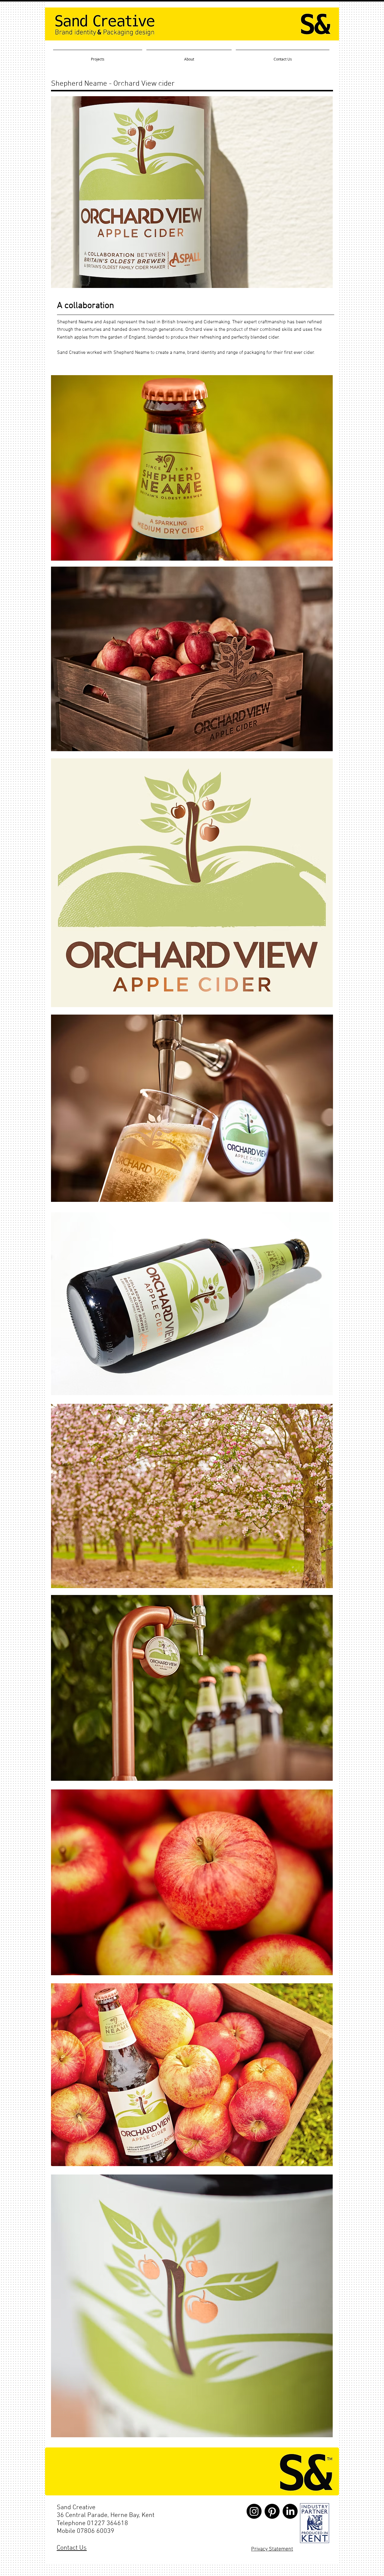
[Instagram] (254, 2511)
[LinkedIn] (290, 2511)
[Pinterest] (272, 2511)
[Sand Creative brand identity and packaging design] (315, 2523)
